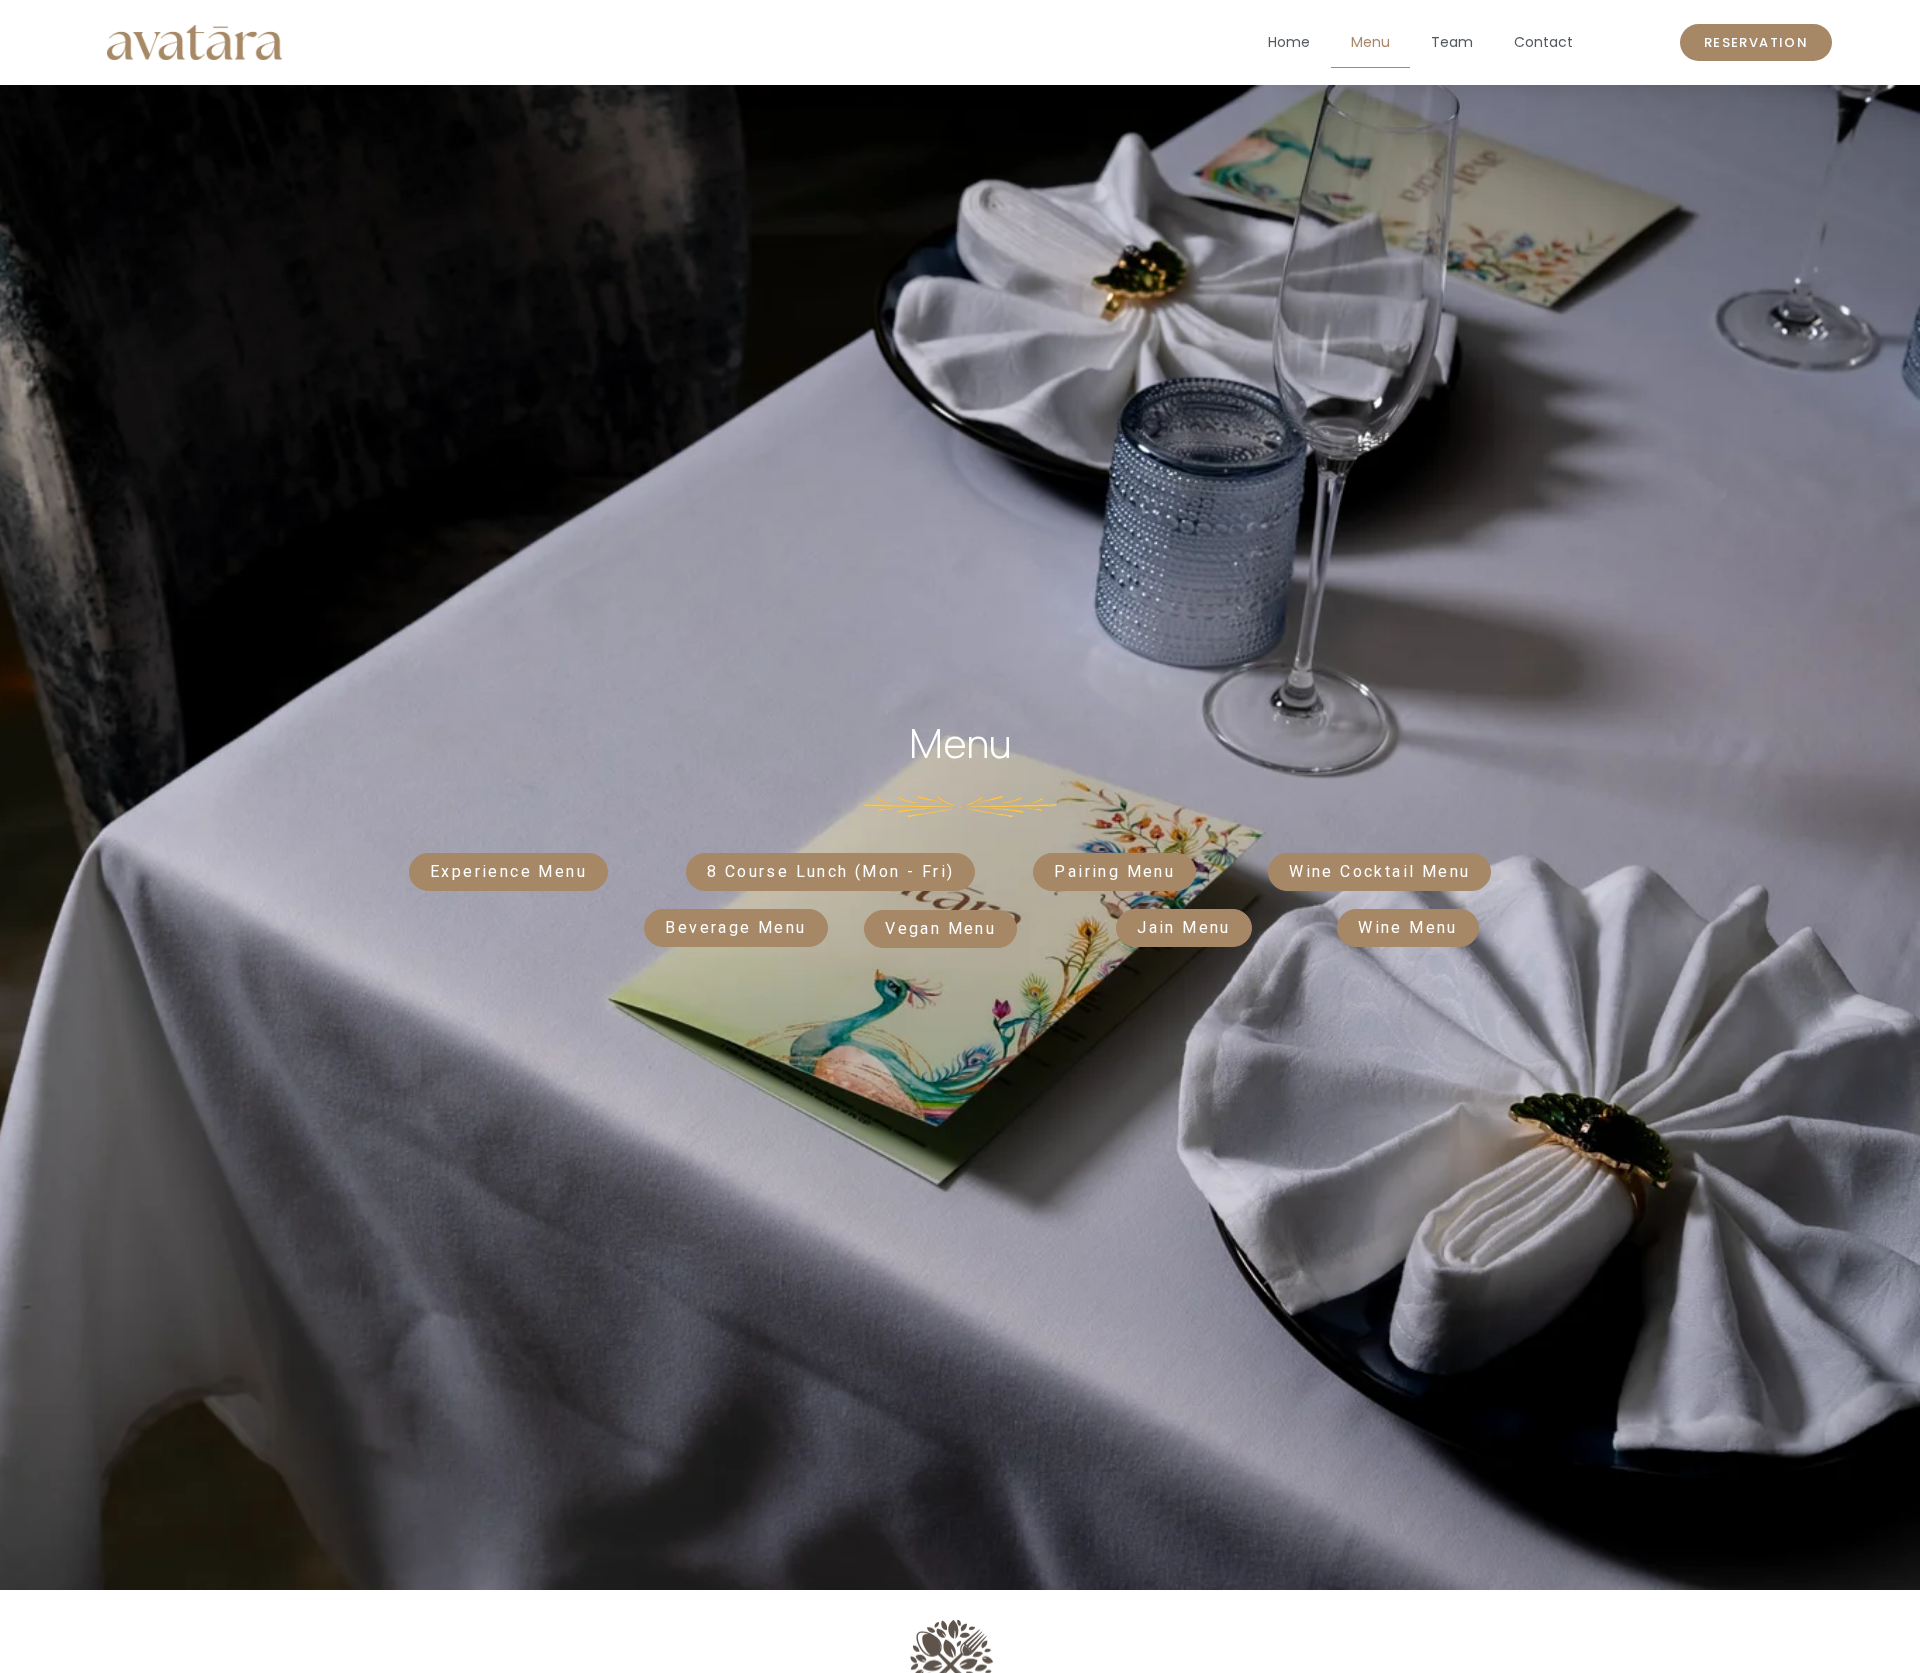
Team (1452, 42)
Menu (1370, 42)
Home (1289, 42)
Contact (1543, 42)
